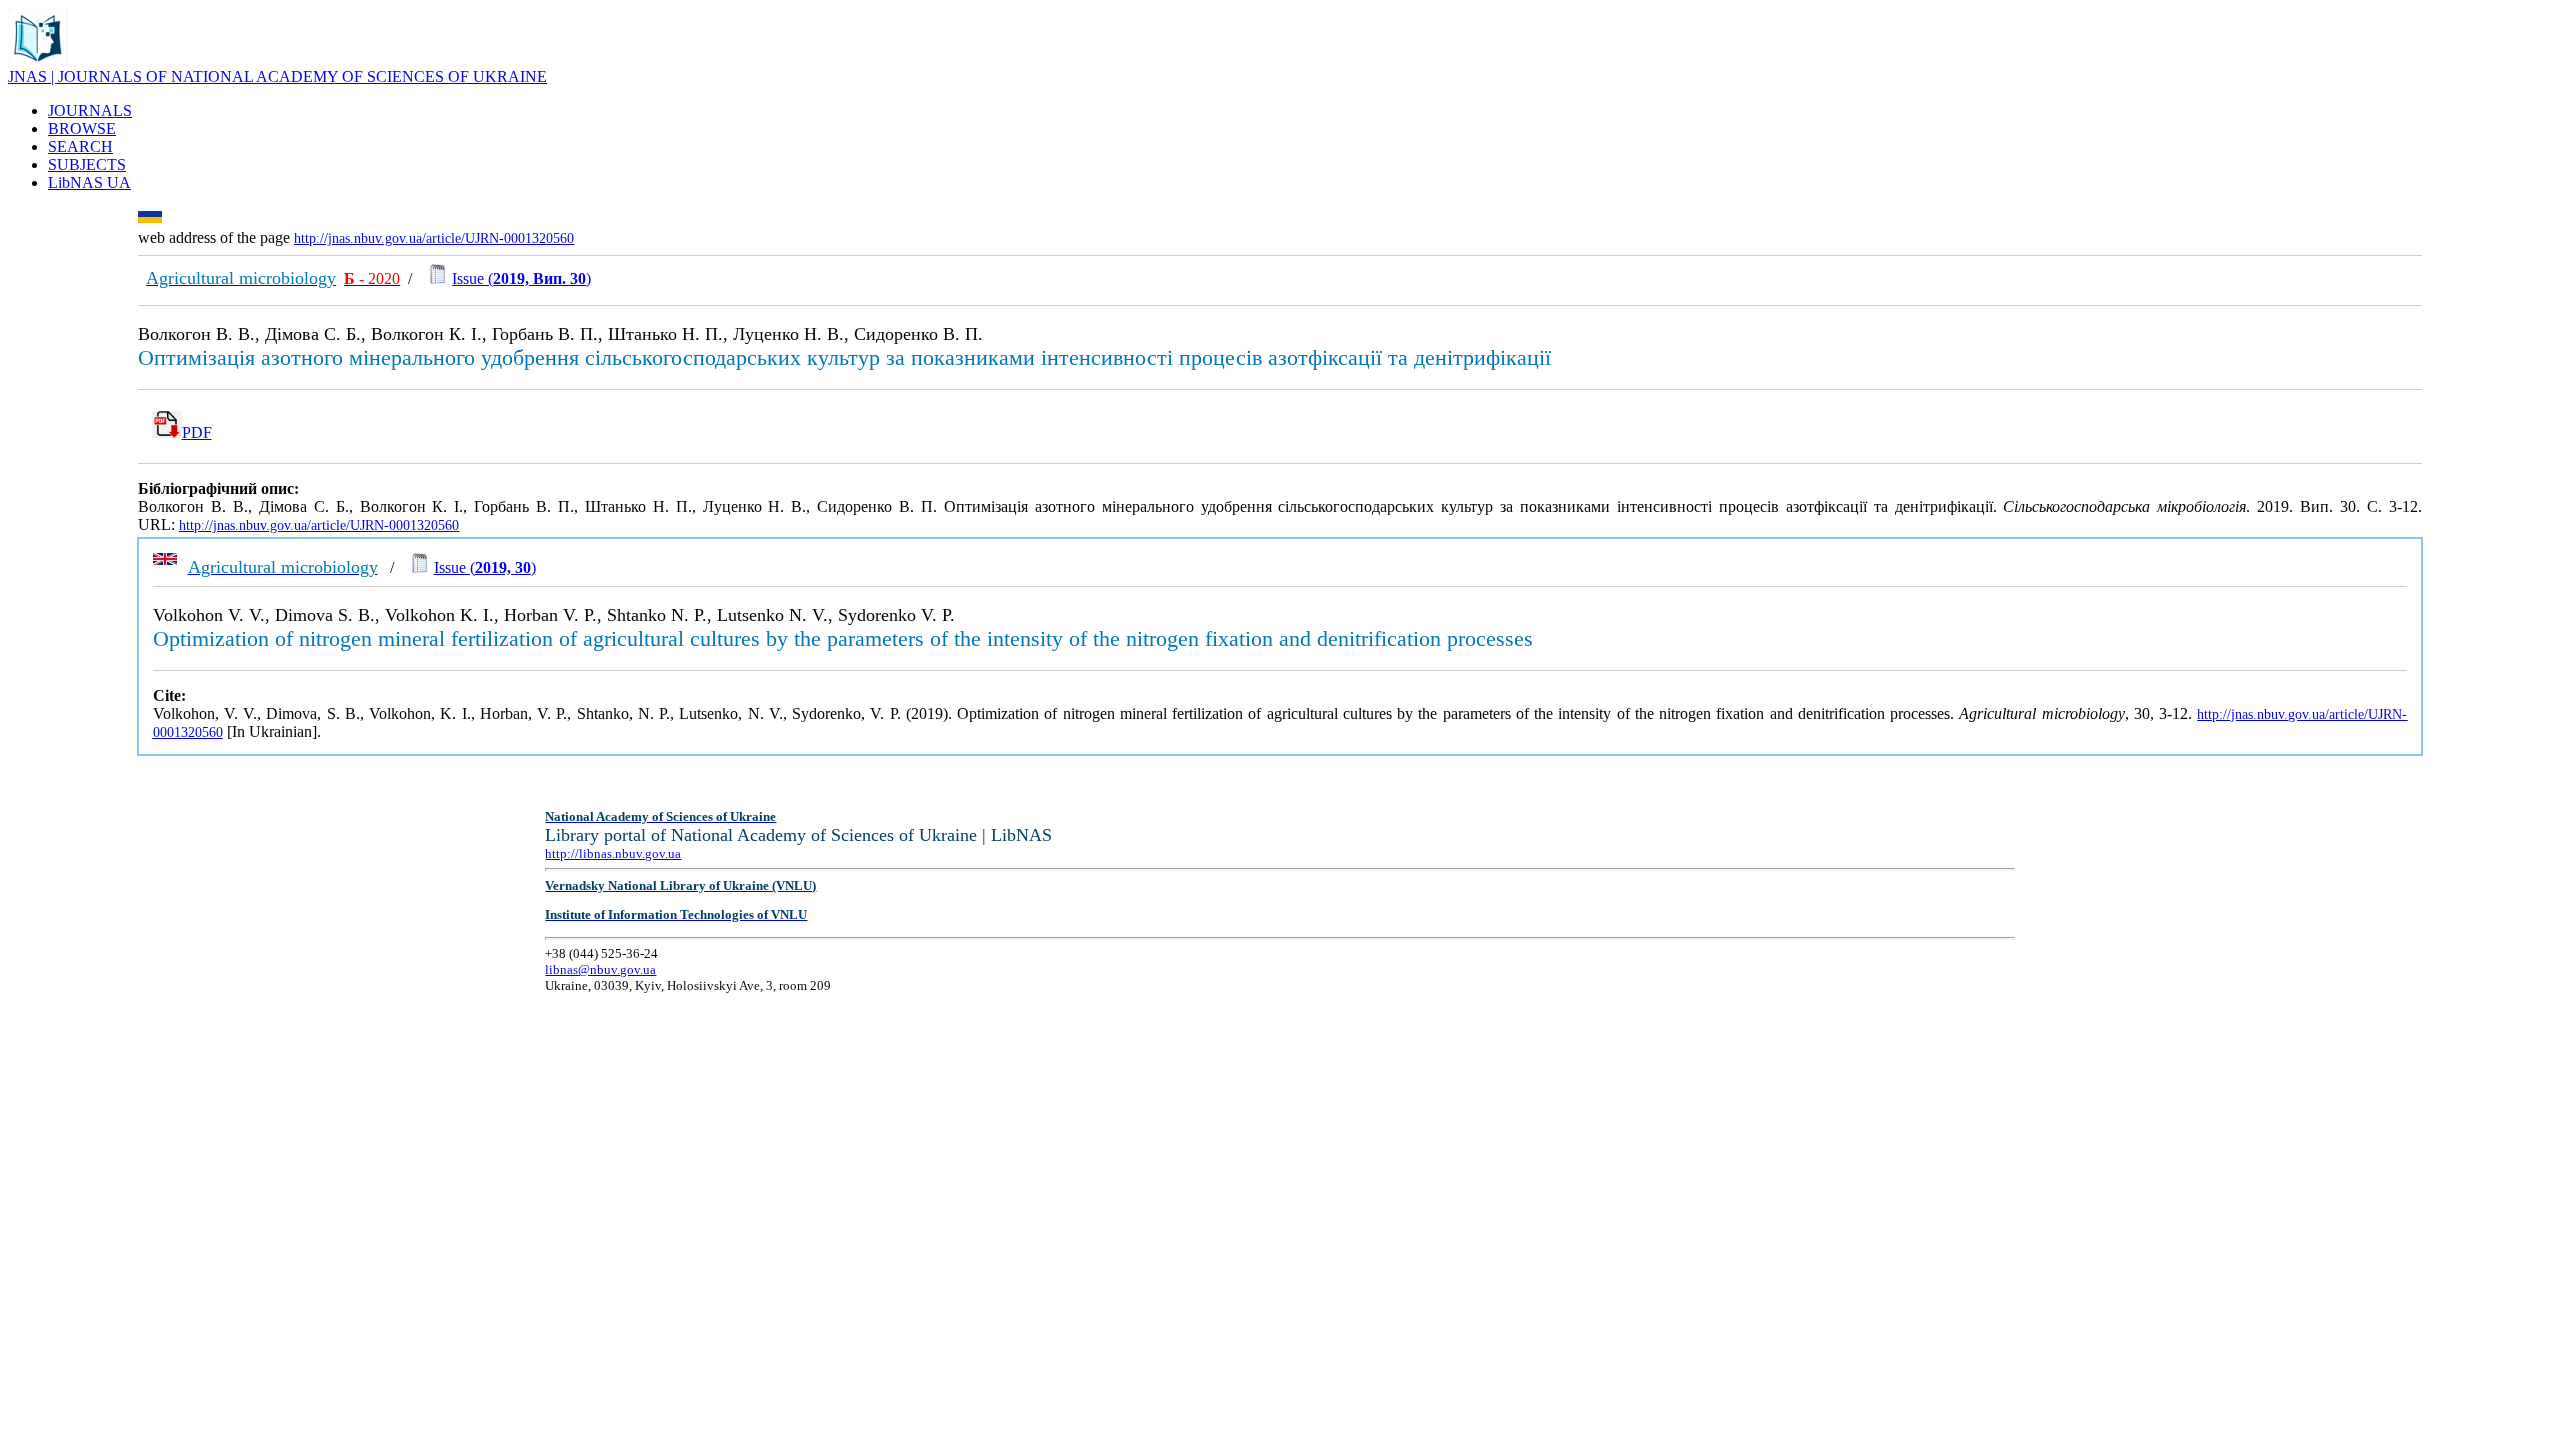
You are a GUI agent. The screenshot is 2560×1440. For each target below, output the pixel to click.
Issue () (521, 278)
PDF (197, 432)
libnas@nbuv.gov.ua (600, 969)
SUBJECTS (87, 164)
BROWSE (82, 128)
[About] (38, 62)
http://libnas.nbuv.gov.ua (613, 853)
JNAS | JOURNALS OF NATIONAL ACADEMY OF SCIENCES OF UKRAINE (277, 76)
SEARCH (80, 146)
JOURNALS (90, 110)
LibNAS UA (89, 182)
